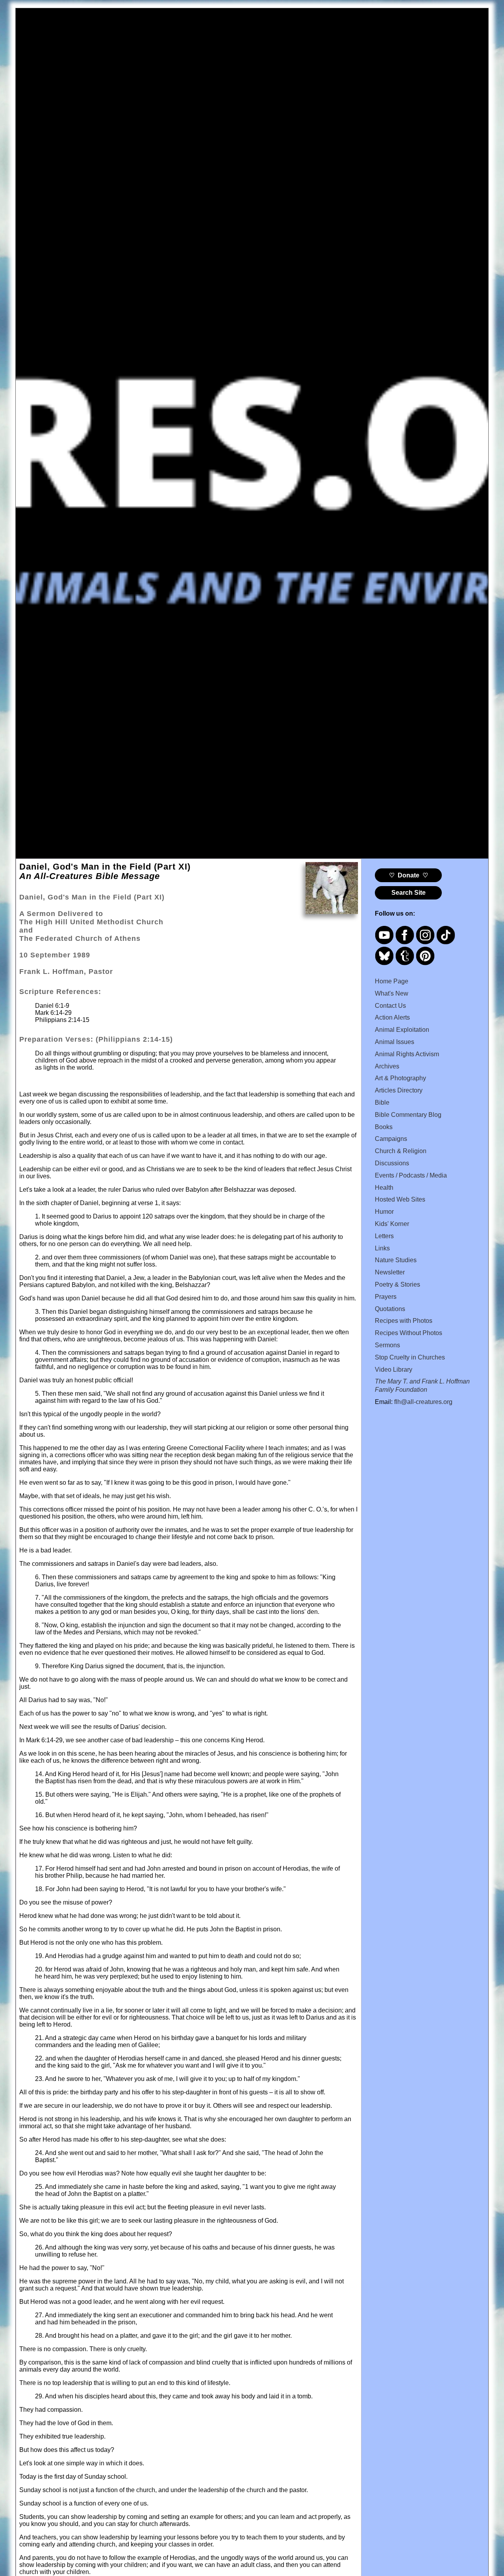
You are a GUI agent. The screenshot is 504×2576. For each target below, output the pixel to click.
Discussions (392, 1163)
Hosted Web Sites (400, 1199)
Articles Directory (399, 1090)
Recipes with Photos (404, 1321)
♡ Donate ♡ (409, 875)
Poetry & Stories (397, 1284)
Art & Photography (400, 1078)
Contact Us (390, 1006)
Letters (384, 1236)
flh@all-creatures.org (423, 1402)
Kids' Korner (392, 1224)
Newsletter (390, 1272)
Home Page (392, 981)
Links (382, 1248)
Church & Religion (401, 1151)
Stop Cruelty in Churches (410, 1357)
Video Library (394, 1370)
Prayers (386, 1297)
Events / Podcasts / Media (411, 1175)
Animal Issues (395, 1042)
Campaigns (391, 1139)
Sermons (387, 1345)
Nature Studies (396, 1260)
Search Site (409, 893)
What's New (392, 993)
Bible (382, 1103)
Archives (387, 1066)
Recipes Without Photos (409, 1333)
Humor (384, 1212)
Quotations (390, 1309)
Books (384, 1127)
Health (384, 1188)
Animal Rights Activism (407, 1054)
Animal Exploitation (402, 1030)
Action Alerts (392, 1017)
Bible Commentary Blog (408, 1115)
